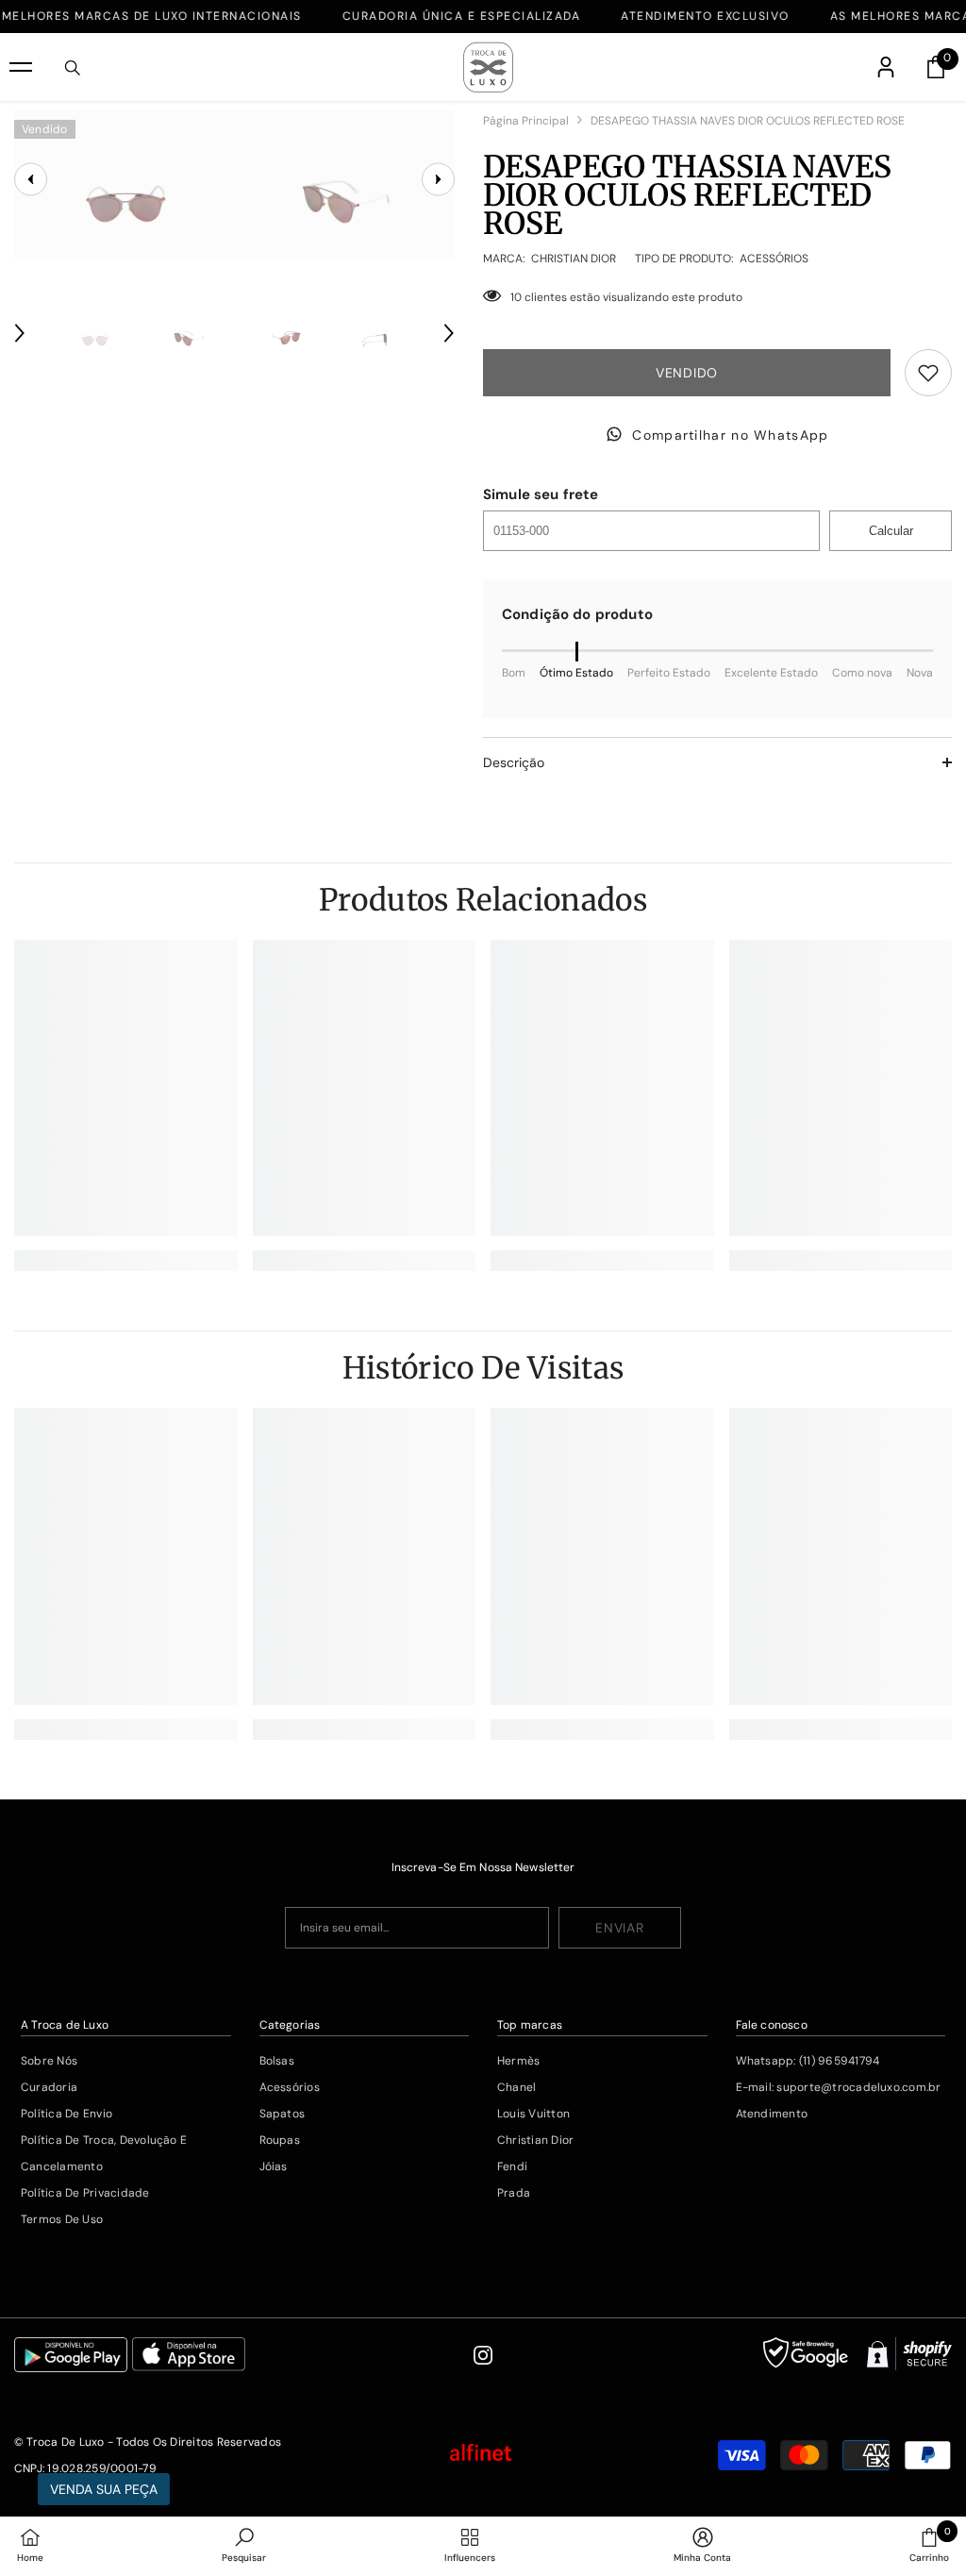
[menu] (21, 67)
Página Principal (526, 121)
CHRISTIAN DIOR (574, 259)
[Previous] (20, 333)
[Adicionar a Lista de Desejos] (928, 373)
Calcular (891, 531)
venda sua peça (104, 2489)
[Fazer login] (886, 67)
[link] (126, 1261)
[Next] (449, 333)
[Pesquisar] (73, 68)
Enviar (619, 1928)
